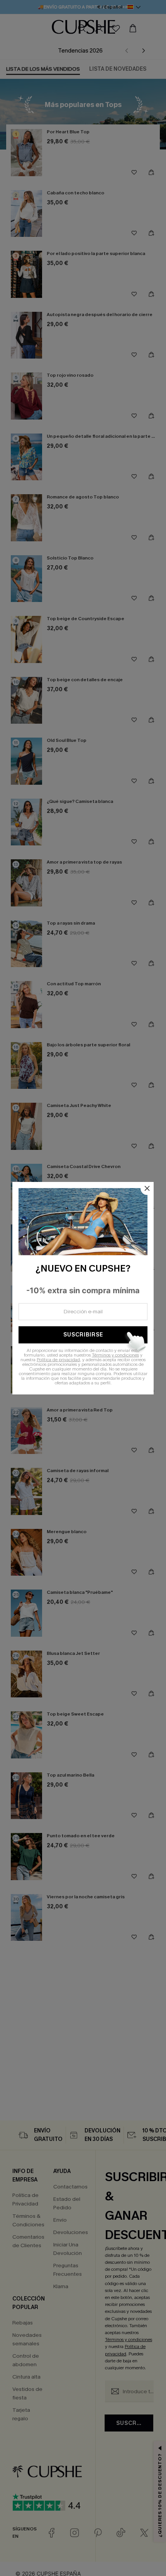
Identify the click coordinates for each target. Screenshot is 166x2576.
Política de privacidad (58, 1360)
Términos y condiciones (115, 1355)
